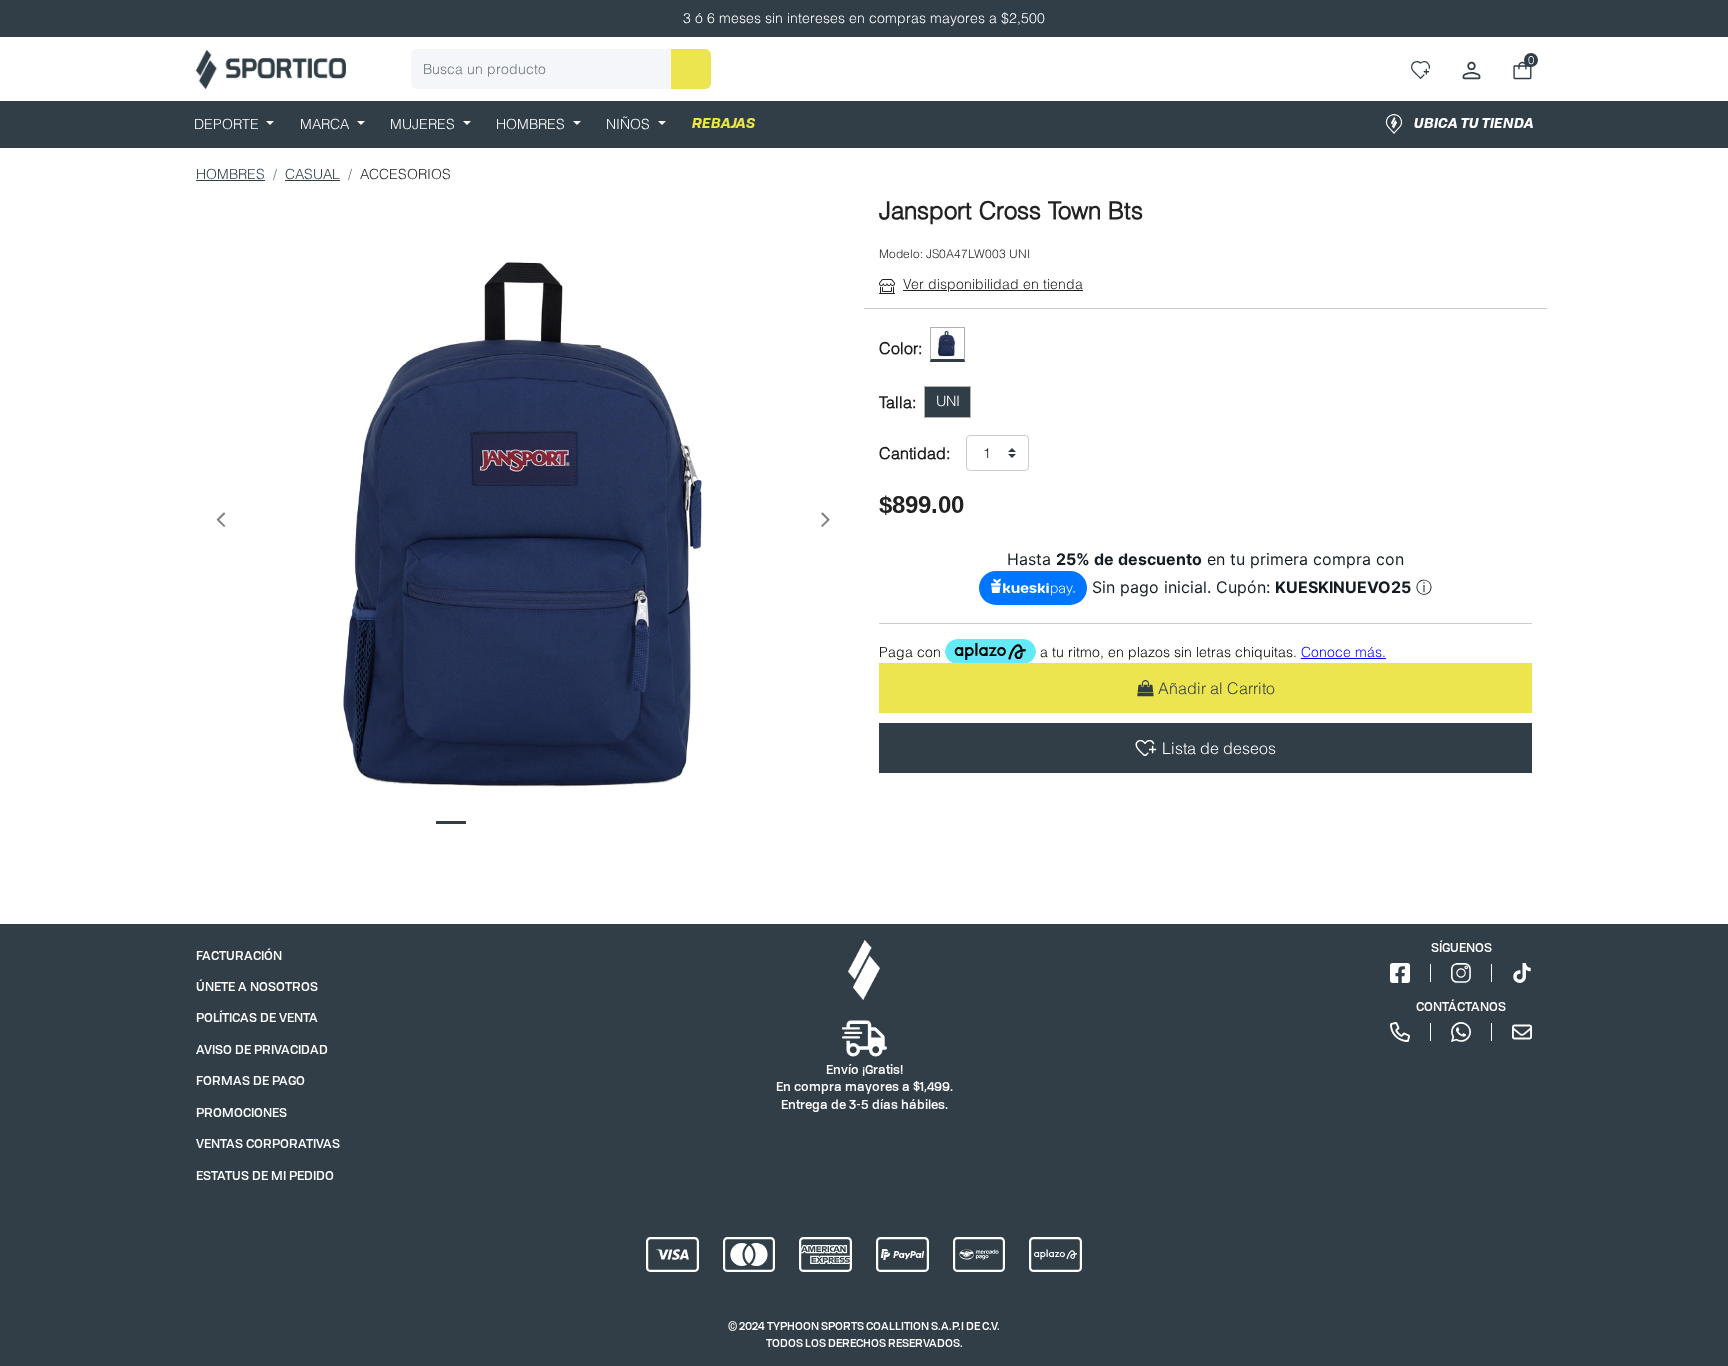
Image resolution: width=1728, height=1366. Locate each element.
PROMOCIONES (241, 1112)
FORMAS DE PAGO (250, 1080)
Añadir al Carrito (1216, 688)
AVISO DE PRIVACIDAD (262, 1049)
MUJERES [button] (424, 124)
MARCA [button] (326, 124)
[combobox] (561, 69)
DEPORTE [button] (228, 124)
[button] (220, 523)
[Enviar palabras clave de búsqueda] (691, 69)
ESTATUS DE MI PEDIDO (265, 1175)
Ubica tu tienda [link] (1474, 124)
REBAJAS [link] (723, 124)
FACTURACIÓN (239, 955)
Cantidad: (914, 453)
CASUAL (312, 174)
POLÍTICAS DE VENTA (257, 1017)
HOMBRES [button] (532, 124)
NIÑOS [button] (630, 124)
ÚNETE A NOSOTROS (257, 986)
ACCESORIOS (405, 174)
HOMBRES (230, 174)
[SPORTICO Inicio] (271, 69)
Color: (900, 348)
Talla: (897, 402)
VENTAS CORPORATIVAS (268, 1143)
